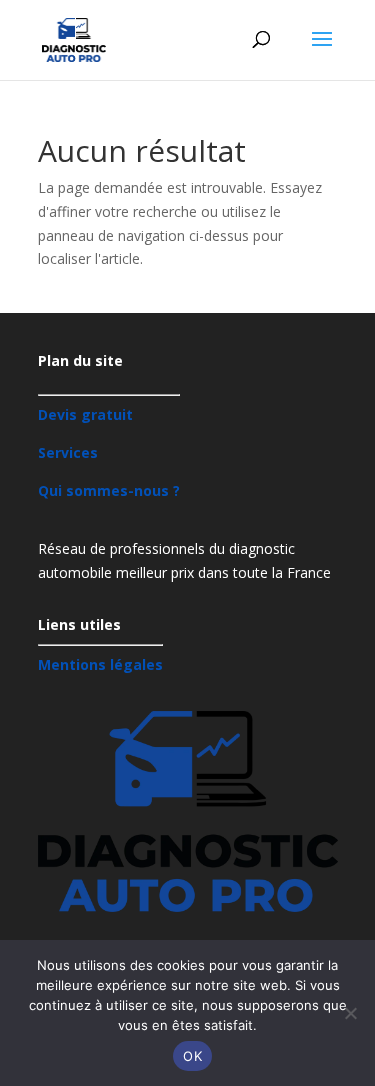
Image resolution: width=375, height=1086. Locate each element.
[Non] (350, 1013)
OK (192, 1056)
